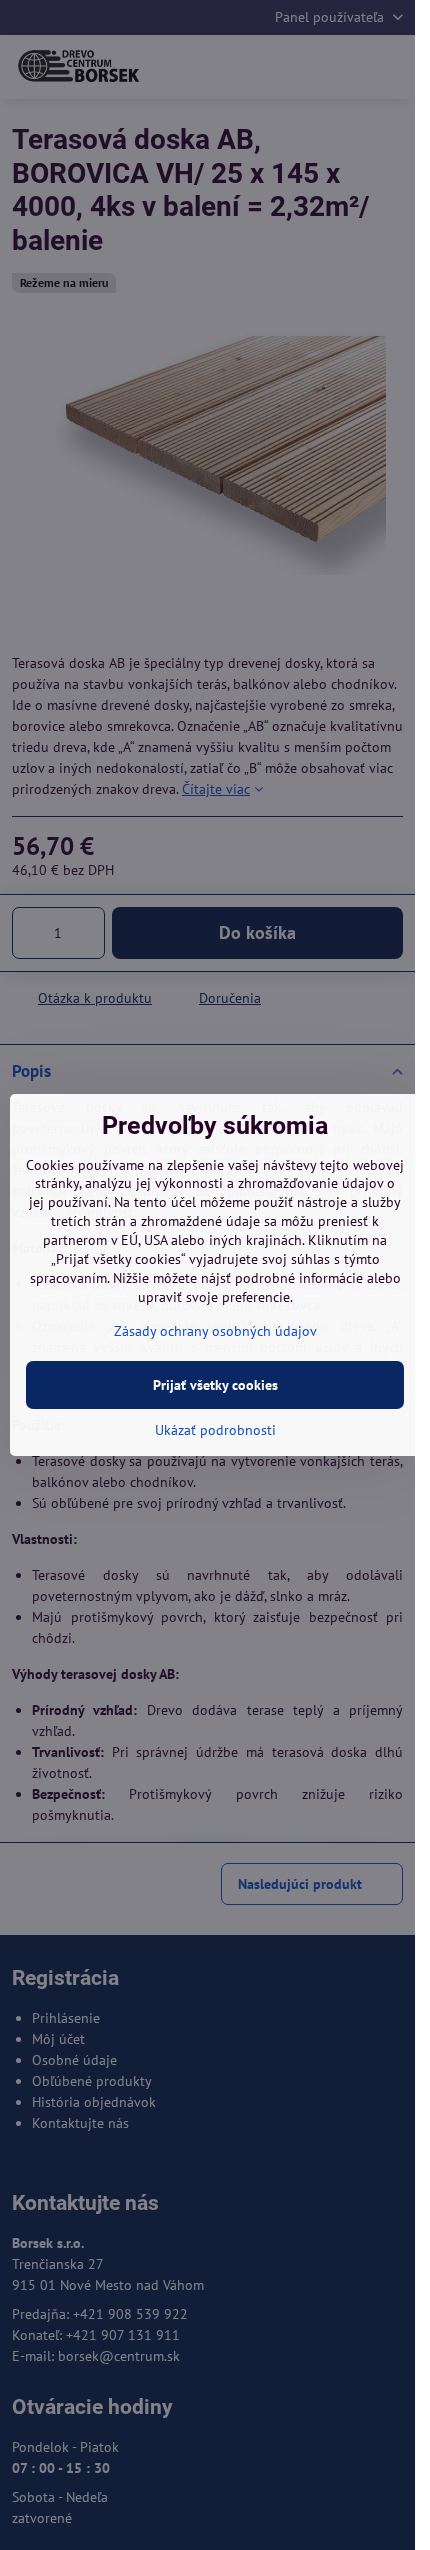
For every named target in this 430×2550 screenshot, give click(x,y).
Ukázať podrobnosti (215, 1430)
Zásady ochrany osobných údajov (215, 1331)
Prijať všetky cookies (215, 1385)
